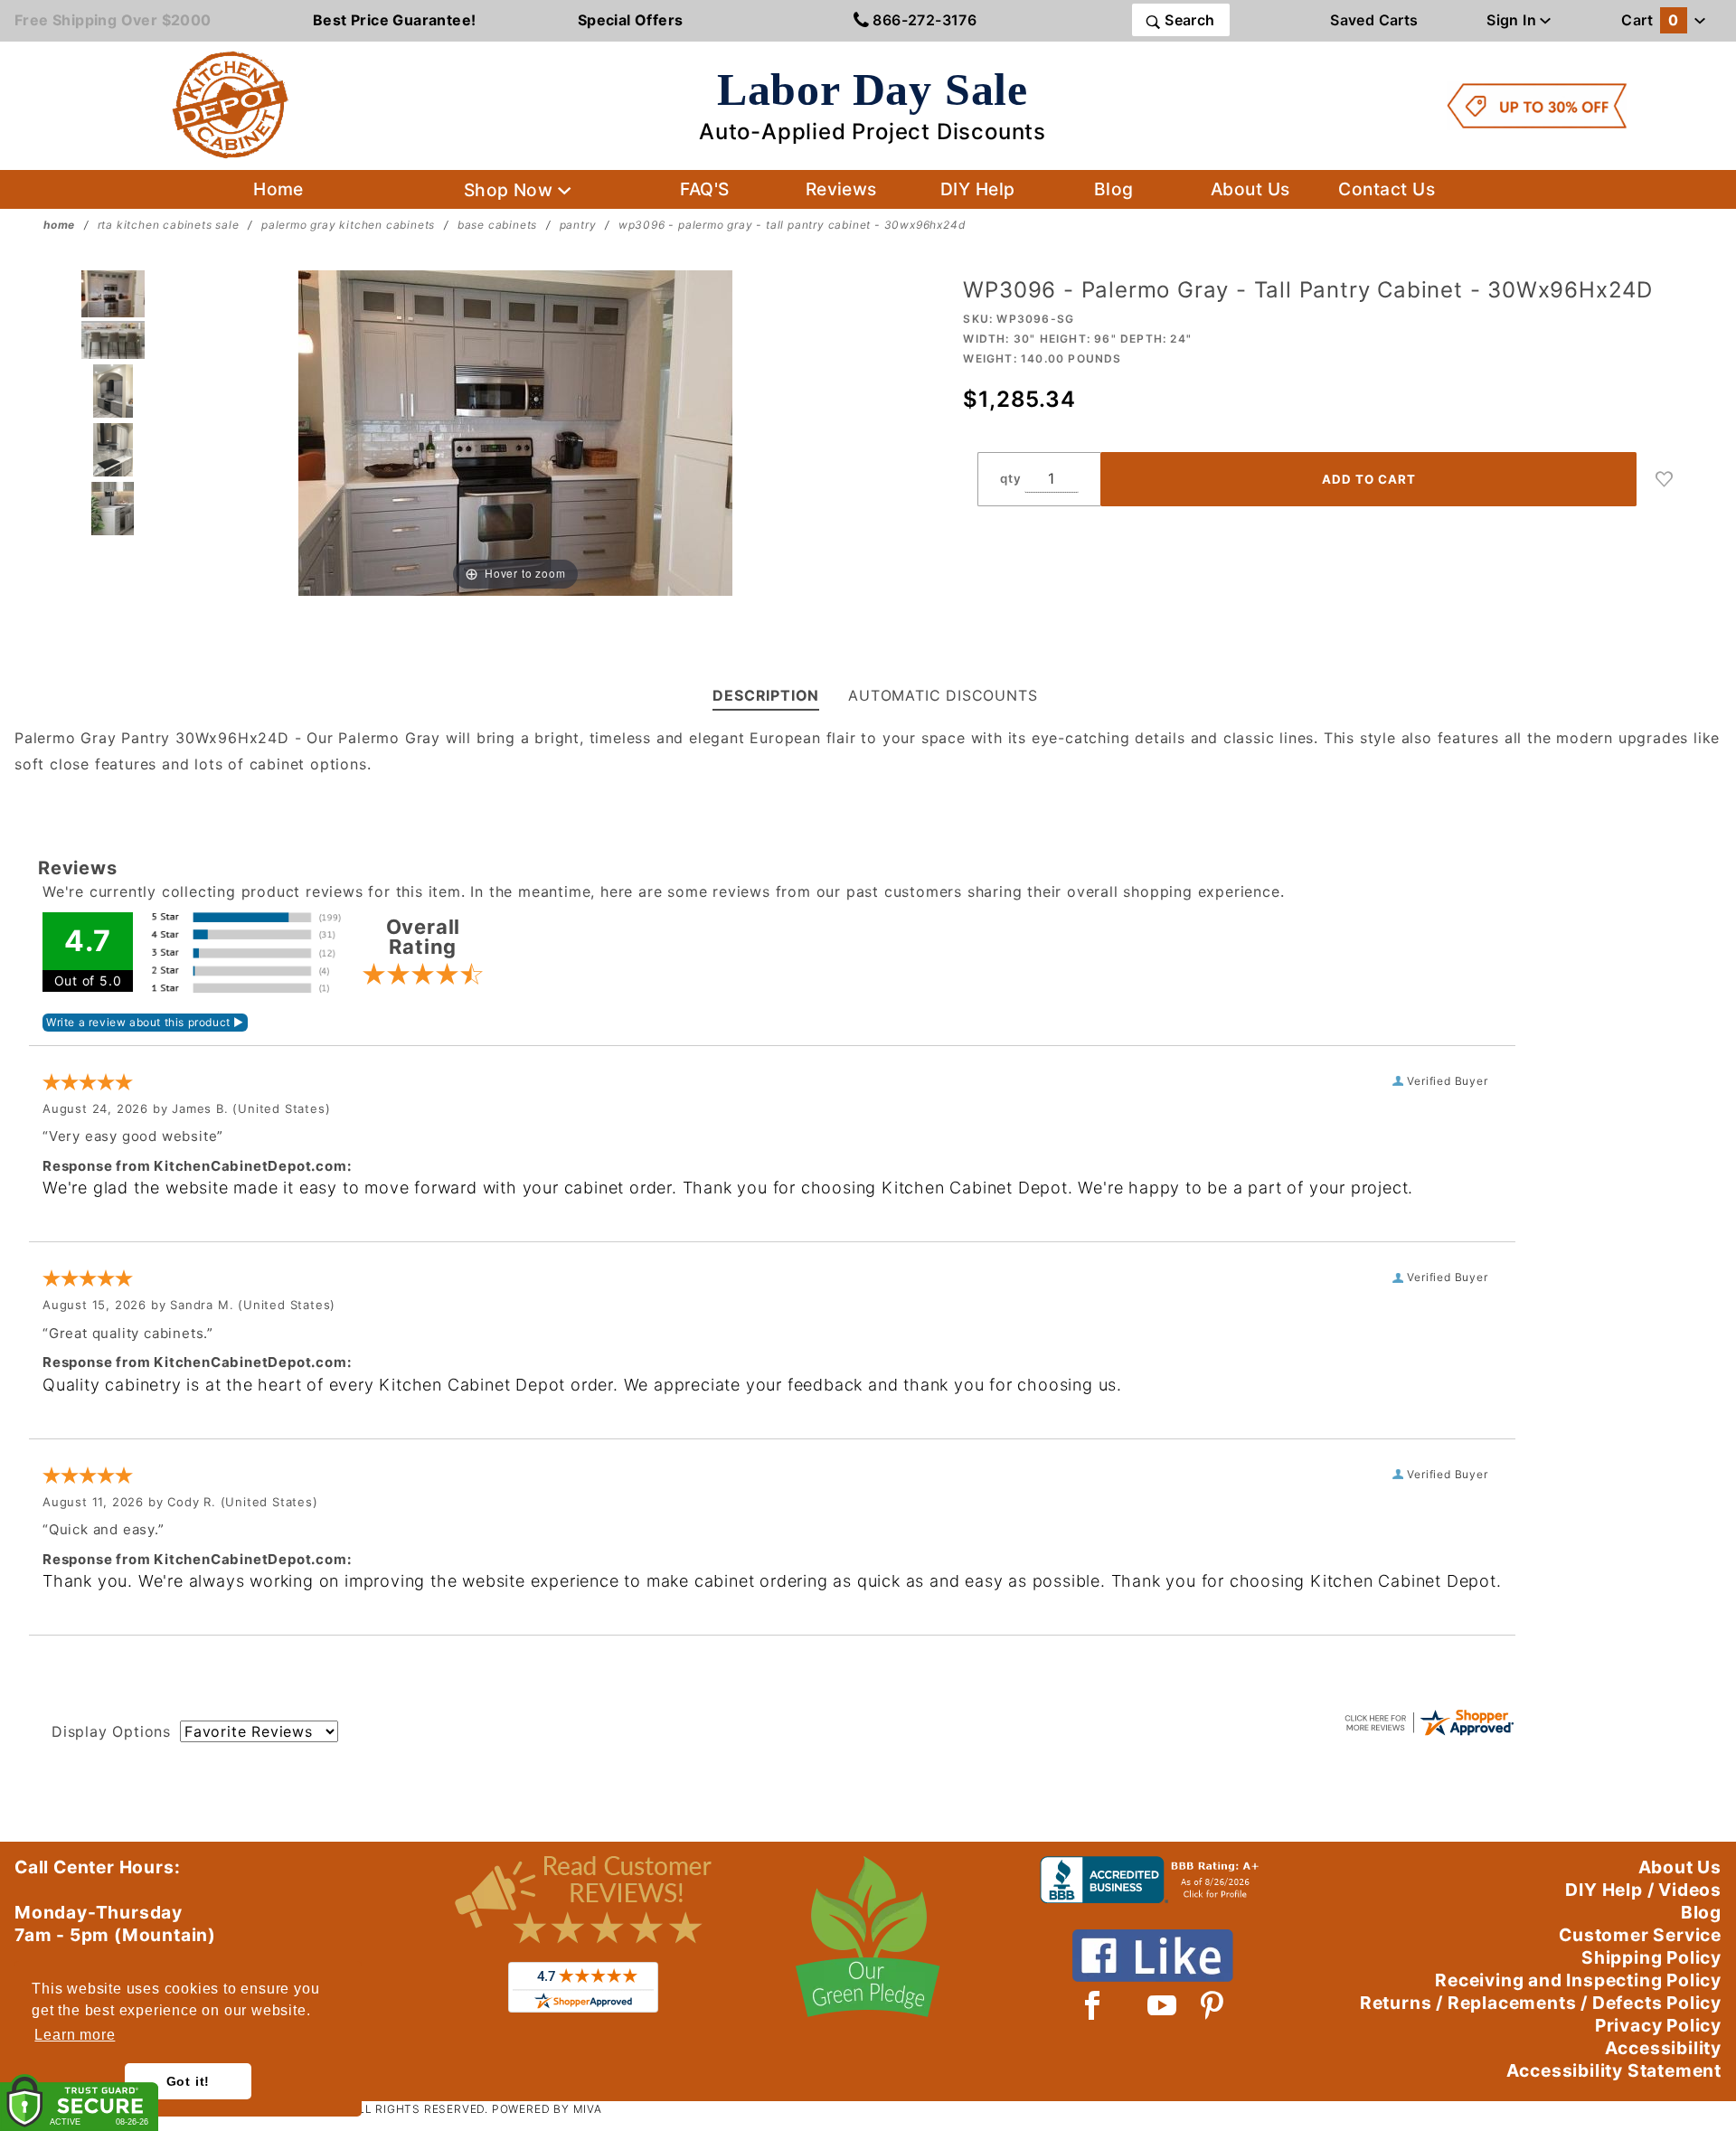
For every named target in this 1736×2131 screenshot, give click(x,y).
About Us (1250, 189)
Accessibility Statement (1614, 2070)
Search (1188, 20)
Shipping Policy (1651, 1957)
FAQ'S (704, 189)
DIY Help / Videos (1643, 1890)
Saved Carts (1374, 20)
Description (766, 695)
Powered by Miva (547, 2109)
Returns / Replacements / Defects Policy (1541, 2003)
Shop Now (511, 190)
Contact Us (1387, 189)
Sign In (1513, 20)
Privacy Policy (1658, 2025)
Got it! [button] (189, 2081)
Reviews (841, 189)
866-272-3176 (923, 20)
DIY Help (978, 189)
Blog (1114, 189)
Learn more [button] (75, 2035)
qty (1010, 478)
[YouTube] (1163, 2005)
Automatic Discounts (943, 695)
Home (278, 189)
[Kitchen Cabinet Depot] (231, 104)
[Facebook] (1093, 2005)
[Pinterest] (1212, 2005)
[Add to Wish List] (1665, 479)
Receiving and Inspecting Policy (1578, 1980)
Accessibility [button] (1663, 2048)
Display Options (111, 1731)
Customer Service (1640, 1935)
